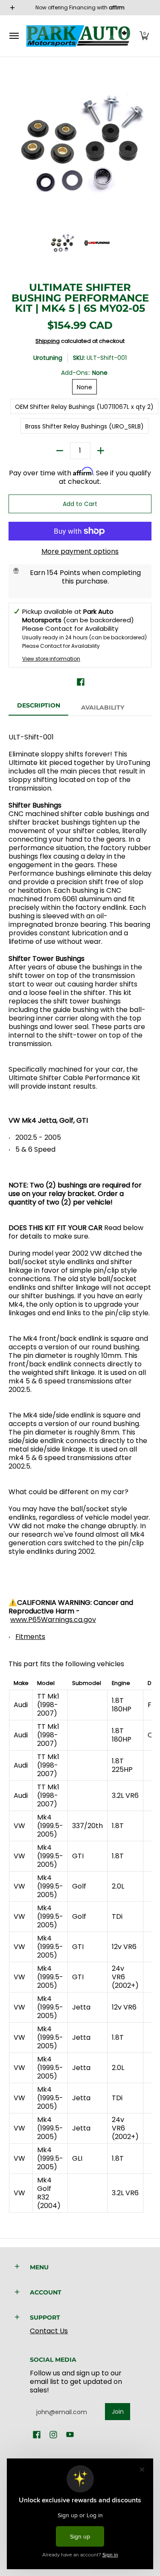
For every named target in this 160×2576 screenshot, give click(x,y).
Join (118, 2412)
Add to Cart (80, 504)
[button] (144, 36)
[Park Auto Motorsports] (78, 36)
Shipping (48, 341)
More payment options (80, 552)
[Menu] (14, 36)
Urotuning (48, 358)
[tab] (38, 708)
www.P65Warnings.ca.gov (53, 1620)
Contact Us (49, 2331)
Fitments (30, 1637)
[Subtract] (60, 451)
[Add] (101, 451)
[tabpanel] (80, 1468)
